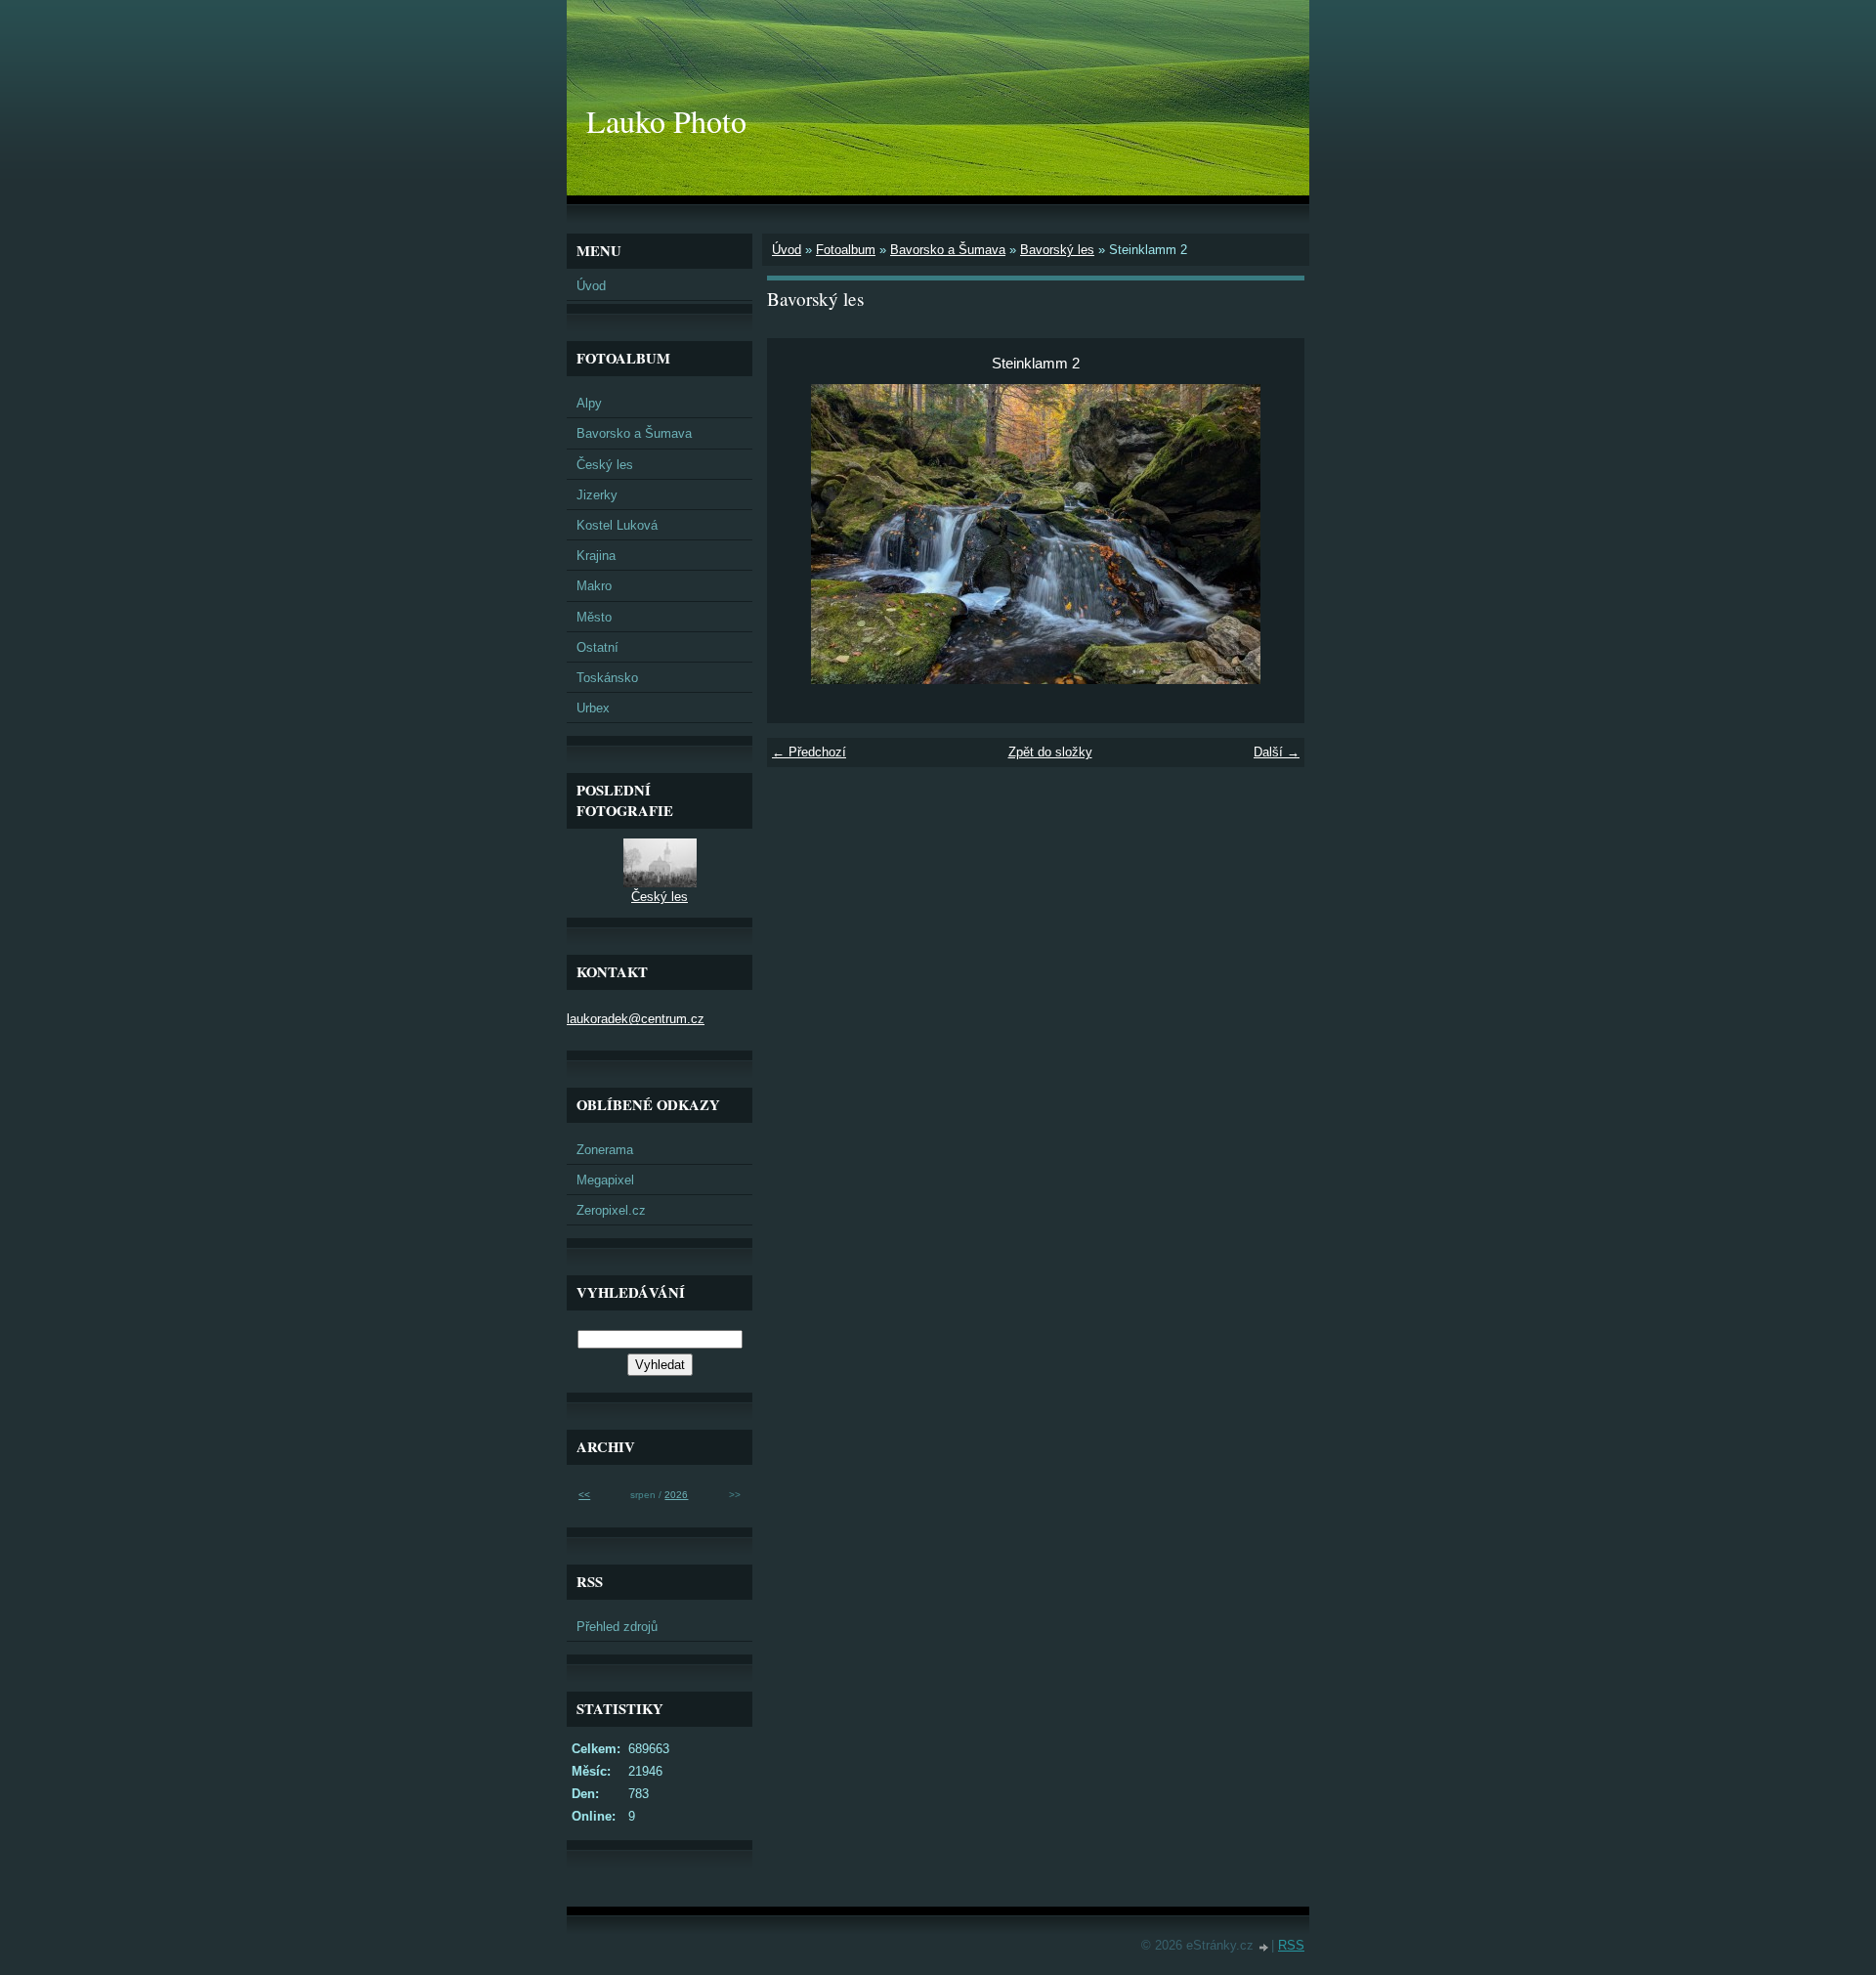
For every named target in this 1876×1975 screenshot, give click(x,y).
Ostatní (597, 647)
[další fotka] (1273, 534)
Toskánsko (607, 678)
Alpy (589, 403)
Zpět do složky (1050, 752)
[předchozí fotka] (799, 534)
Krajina (596, 556)
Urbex (593, 708)
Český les (605, 465)
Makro (594, 586)
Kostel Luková (617, 525)
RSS (1291, 1945)
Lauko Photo (666, 121)
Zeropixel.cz (611, 1210)
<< (584, 1495)
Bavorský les (1057, 250)
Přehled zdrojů (617, 1627)
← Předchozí (809, 752)
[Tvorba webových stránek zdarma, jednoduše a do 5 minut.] (1264, 1947)
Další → (1277, 752)
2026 (676, 1495)
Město (594, 617)
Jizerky (597, 495)
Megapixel (605, 1180)
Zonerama (605, 1150)
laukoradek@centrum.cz (636, 1019)
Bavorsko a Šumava (948, 250)
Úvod (787, 250)
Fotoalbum (846, 250)
